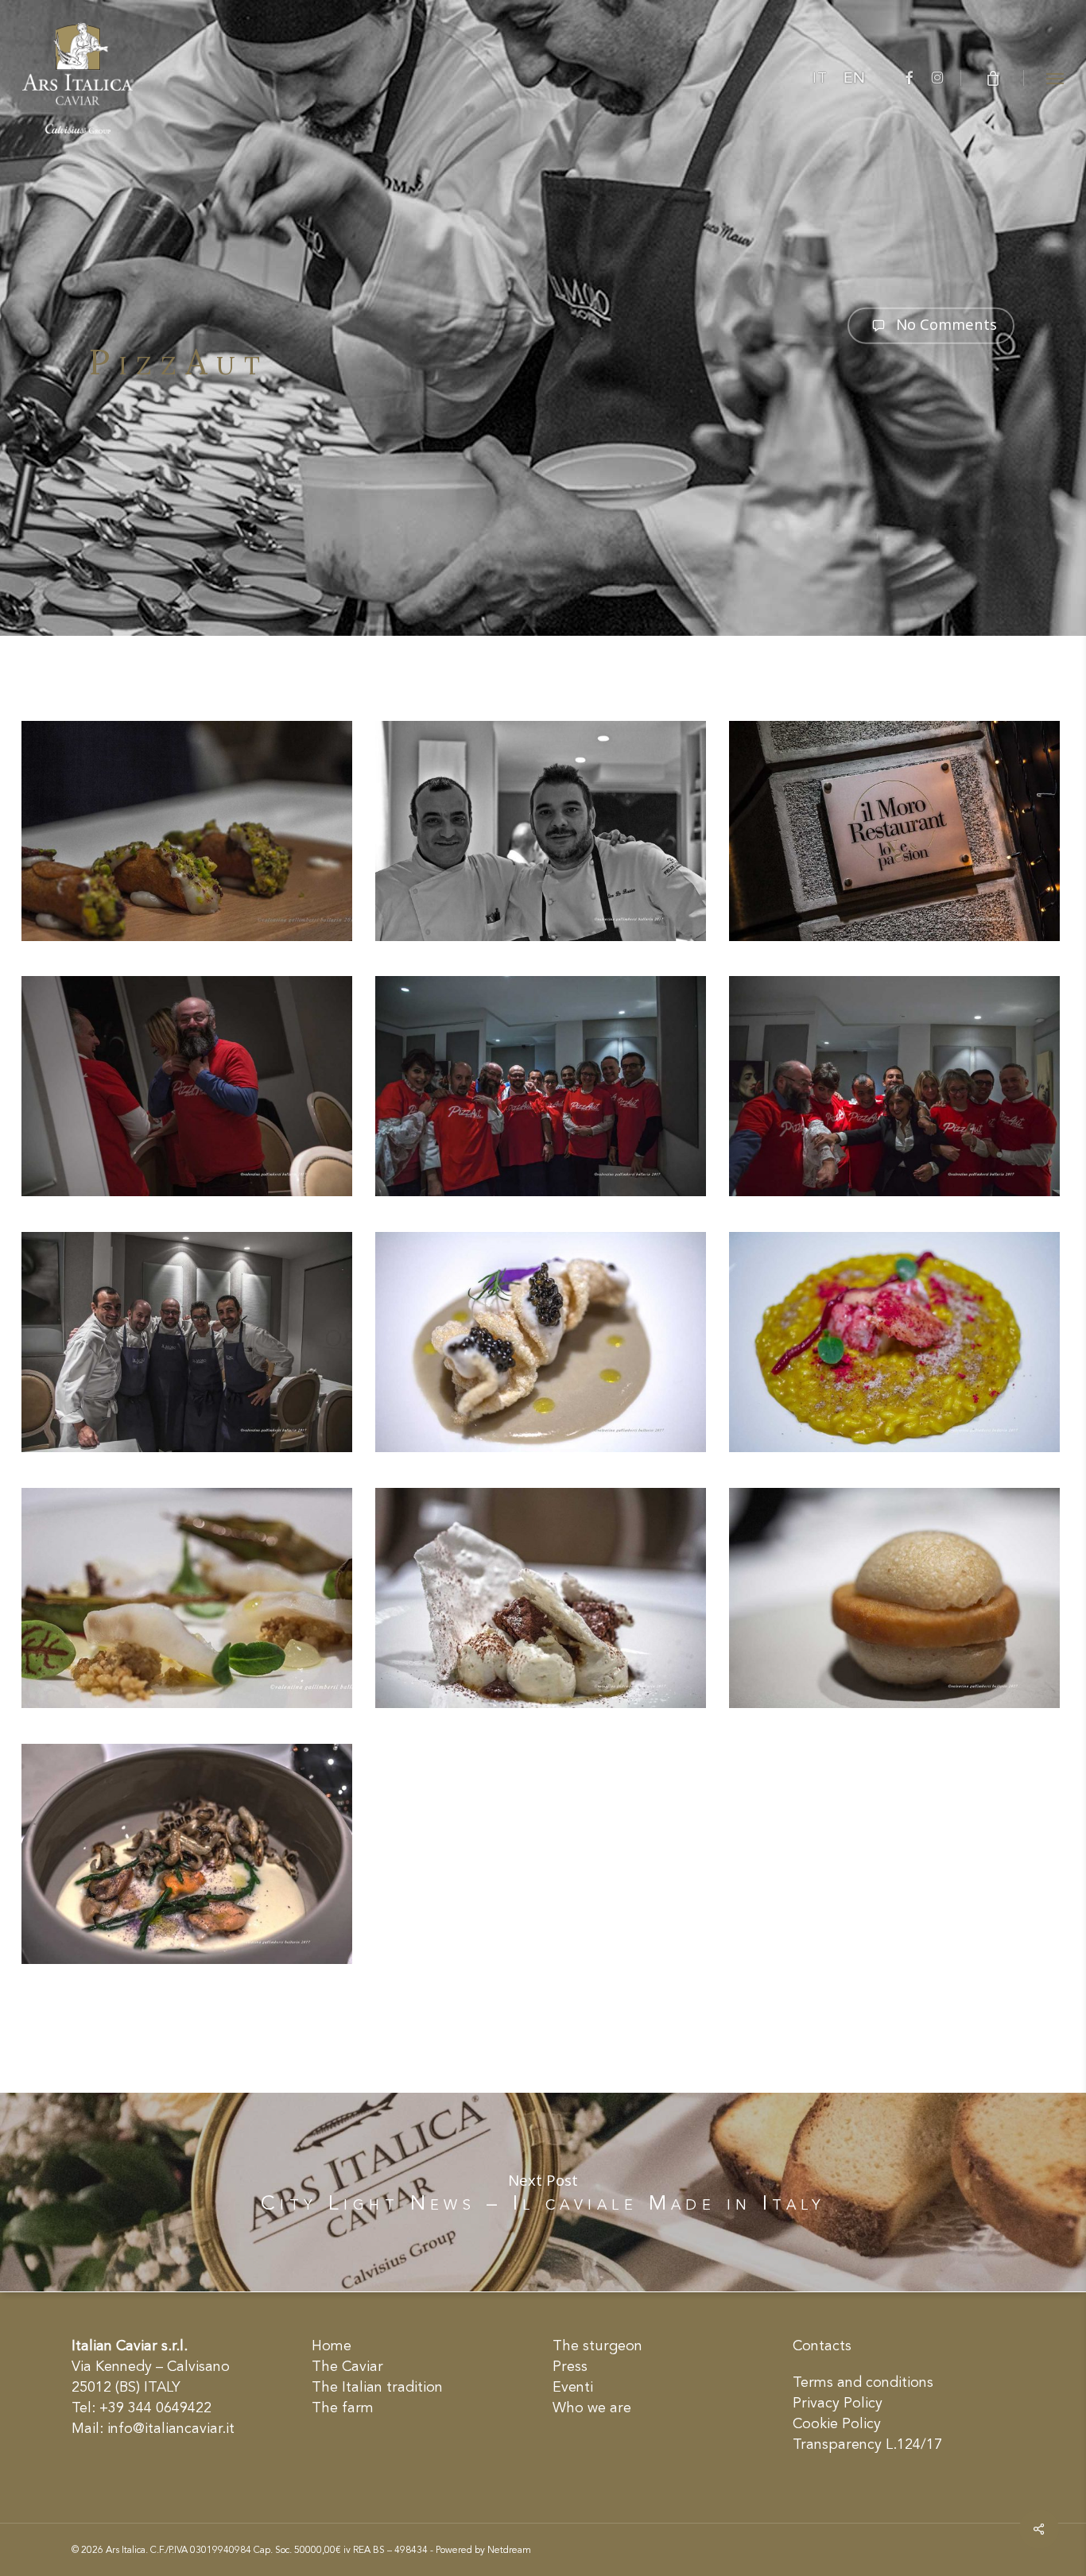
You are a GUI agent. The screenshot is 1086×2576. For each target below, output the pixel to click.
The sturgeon (597, 2346)
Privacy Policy (838, 2404)
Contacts (822, 2346)
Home (332, 2346)
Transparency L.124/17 (867, 2445)
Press (570, 2367)
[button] (1055, 78)
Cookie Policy (837, 2424)
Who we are (592, 2408)
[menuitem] (820, 79)
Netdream (509, 2551)
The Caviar (347, 2367)
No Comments (944, 324)
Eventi (573, 2388)
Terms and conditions (863, 2383)
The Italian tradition (377, 2388)
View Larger (187, 816)
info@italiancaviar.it (171, 2429)
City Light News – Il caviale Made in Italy (543, 2192)
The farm (343, 2408)
